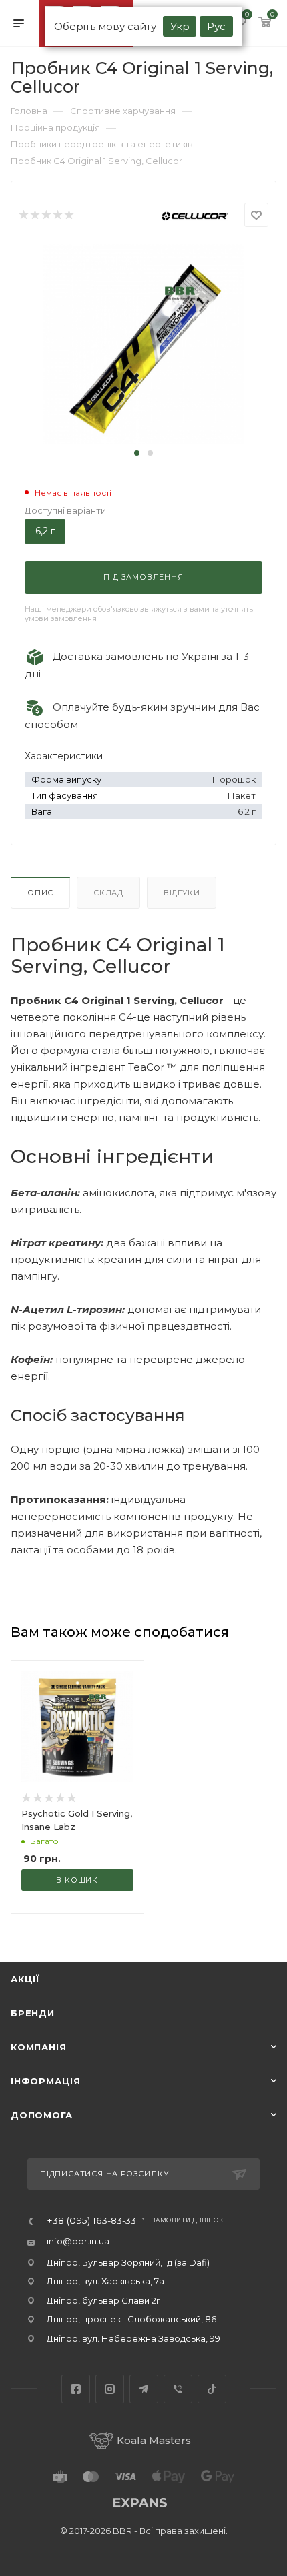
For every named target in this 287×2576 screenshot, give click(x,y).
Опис (40, 893)
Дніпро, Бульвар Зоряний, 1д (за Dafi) (128, 2262)
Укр (180, 26)
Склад (108, 893)
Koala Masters (154, 2440)
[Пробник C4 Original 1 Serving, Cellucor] (143, 343)
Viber (178, 2389)
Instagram (110, 2389)
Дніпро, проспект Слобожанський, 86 (131, 2319)
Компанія (38, 2047)
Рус (216, 26)
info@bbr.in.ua (78, 2241)
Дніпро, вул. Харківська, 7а (105, 2281)
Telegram (144, 2389)
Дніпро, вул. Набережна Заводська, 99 (133, 2338)
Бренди (33, 2013)
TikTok (212, 2389)
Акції (25, 1979)
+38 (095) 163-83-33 (91, 2221)
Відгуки (182, 893)
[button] (137, 453)
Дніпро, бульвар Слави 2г (103, 2300)
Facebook (76, 2389)
